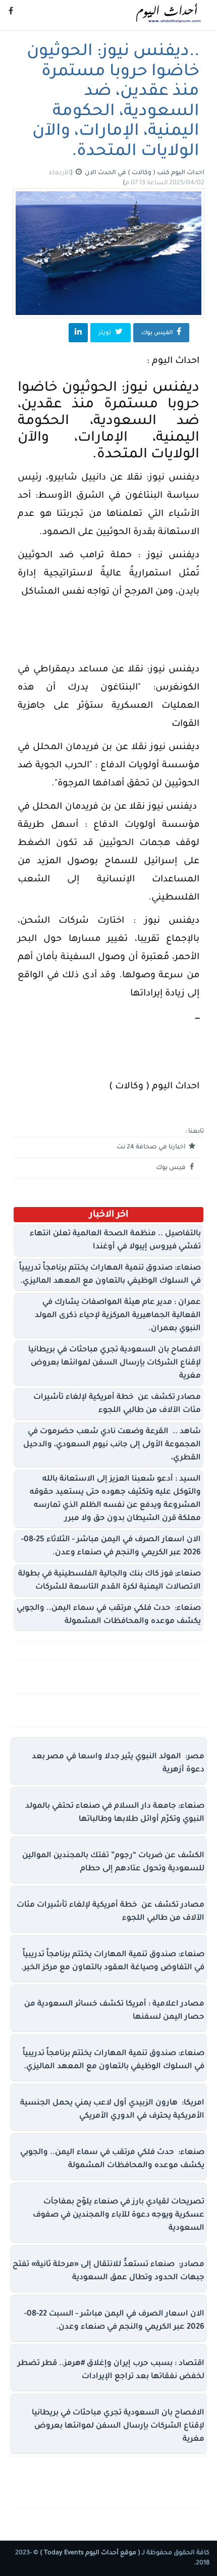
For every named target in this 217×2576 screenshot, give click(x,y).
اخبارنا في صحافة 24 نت (152, 1147)
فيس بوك (172, 1168)
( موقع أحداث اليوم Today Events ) (89, 2553)
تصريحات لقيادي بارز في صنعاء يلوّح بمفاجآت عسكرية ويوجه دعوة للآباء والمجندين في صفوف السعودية (119, 2215)
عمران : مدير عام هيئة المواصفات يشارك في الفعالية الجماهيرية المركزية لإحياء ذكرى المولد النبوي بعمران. (118, 1316)
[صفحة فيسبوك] (11, 13)
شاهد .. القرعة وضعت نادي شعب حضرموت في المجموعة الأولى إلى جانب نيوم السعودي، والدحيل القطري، (112, 1445)
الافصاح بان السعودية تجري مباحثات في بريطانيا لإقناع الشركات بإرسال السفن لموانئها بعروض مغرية (115, 1363)
